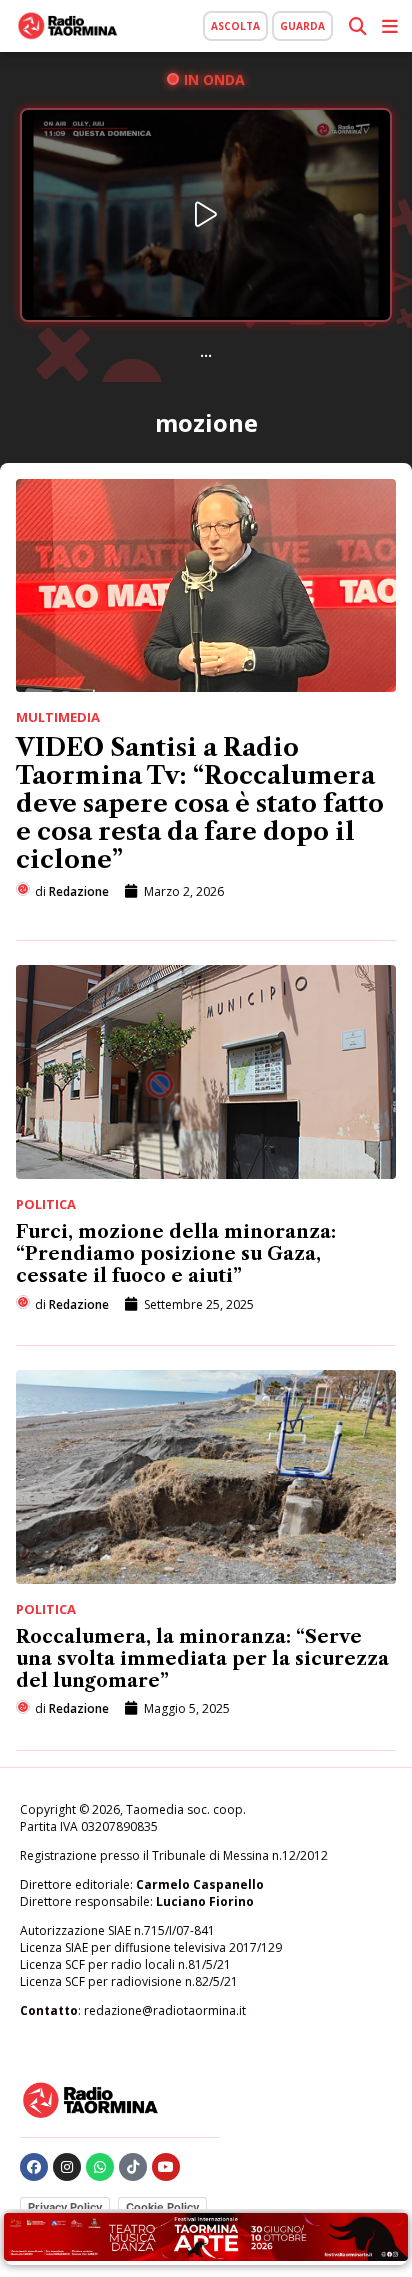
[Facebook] (34, 2167)
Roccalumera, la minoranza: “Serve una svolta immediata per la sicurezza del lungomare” (202, 1659)
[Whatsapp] (100, 2167)
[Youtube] (166, 2167)
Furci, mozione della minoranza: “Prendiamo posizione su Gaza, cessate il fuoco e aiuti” (176, 1254)
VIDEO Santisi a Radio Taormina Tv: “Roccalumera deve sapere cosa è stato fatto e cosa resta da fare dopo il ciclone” (200, 803)
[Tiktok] (133, 2167)
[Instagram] (67, 2167)
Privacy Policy (65, 2207)
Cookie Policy (162, 2207)
